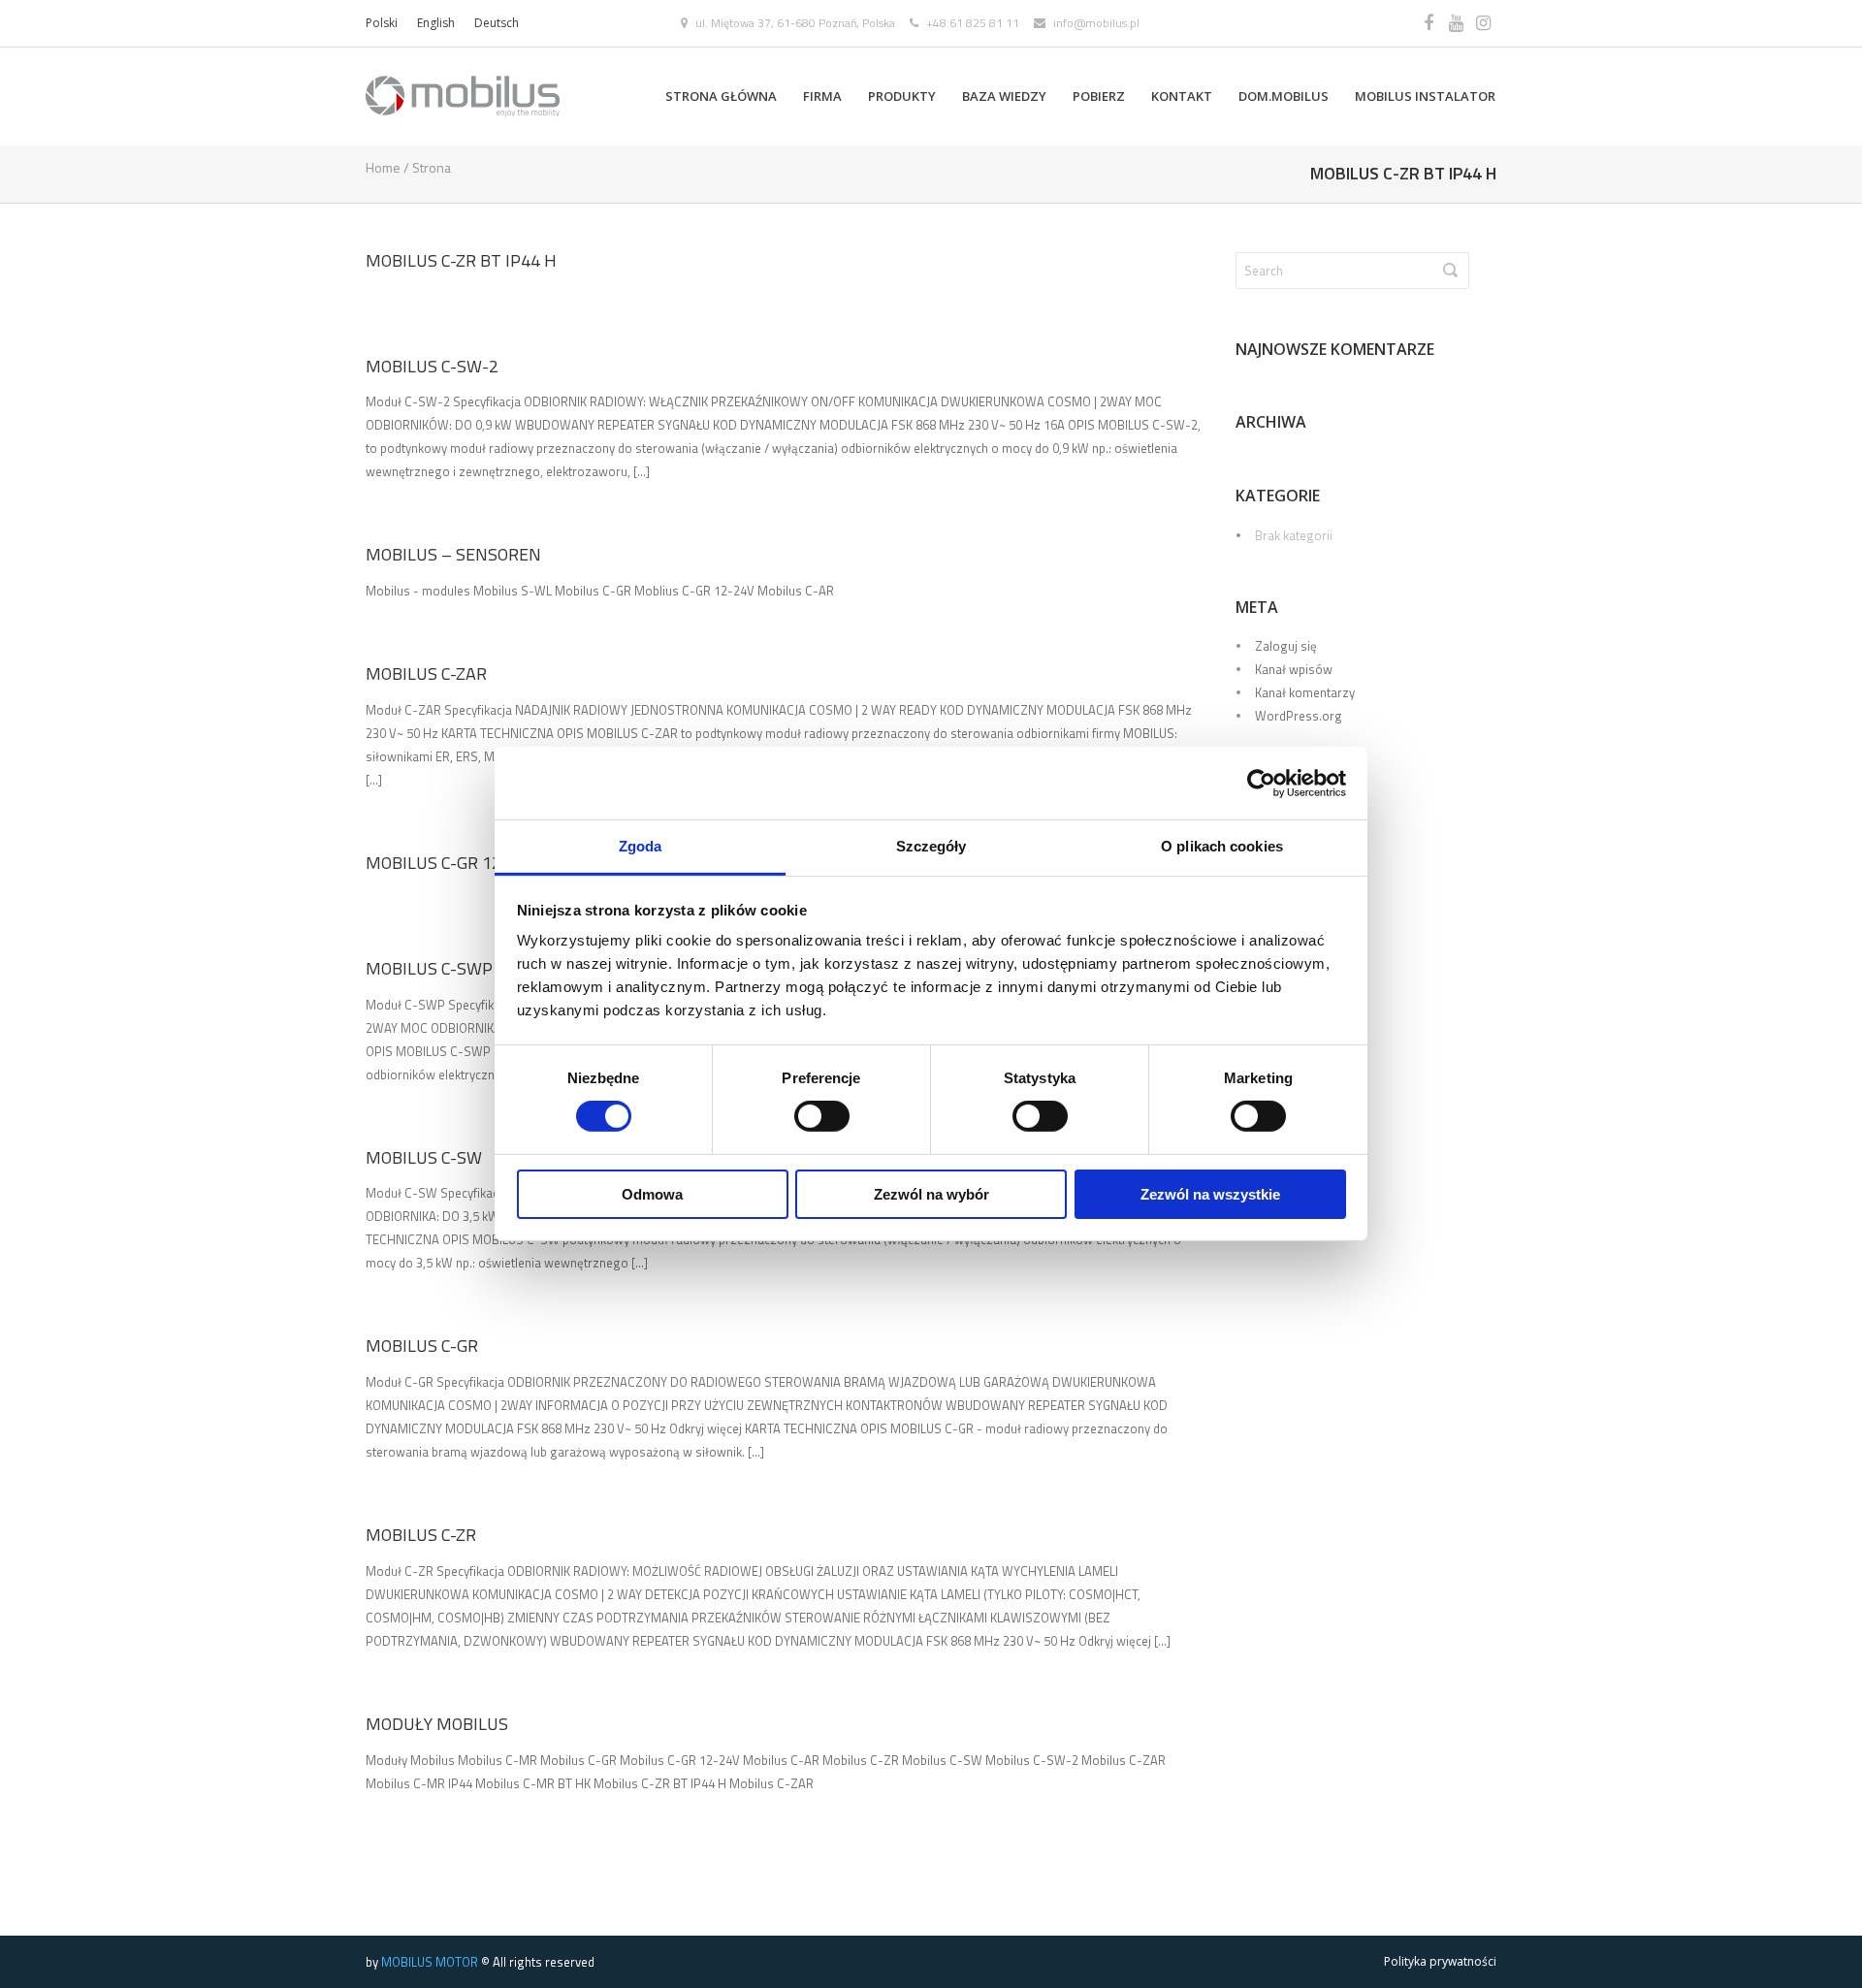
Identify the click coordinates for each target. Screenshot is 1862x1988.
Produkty (902, 96)
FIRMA (822, 96)
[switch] (822, 1116)
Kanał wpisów (1294, 669)
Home (383, 167)
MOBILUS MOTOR (430, 1962)
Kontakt (1182, 96)
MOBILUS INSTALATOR (1425, 96)
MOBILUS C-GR (422, 1346)
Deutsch (497, 23)
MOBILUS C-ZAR (426, 673)
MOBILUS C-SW (424, 1157)
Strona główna (721, 96)
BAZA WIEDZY (1004, 96)
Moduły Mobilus (437, 1724)
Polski (382, 23)
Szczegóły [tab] (931, 846)
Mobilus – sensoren (453, 554)
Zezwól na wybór (931, 1194)
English (436, 23)
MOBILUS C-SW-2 (432, 366)
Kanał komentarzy (1305, 692)
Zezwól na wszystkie (1210, 1194)
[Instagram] (1483, 23)
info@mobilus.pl (1096, 23)
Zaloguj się (1286, 646)
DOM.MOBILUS (1284, 96)
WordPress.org (1299, 716)
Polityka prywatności (1440, 1961)
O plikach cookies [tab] (1222, 846)
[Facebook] (1429, 23)
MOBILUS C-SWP (429, 968)
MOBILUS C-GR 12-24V (451, 863)
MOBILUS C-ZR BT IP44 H (461, 260)
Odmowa (652, 1194)
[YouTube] (1456, 23)
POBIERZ (1099, 96)
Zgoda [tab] (641, 846)
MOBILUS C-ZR (421, 1535)
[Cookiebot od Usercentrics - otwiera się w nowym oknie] (1261, 783)
